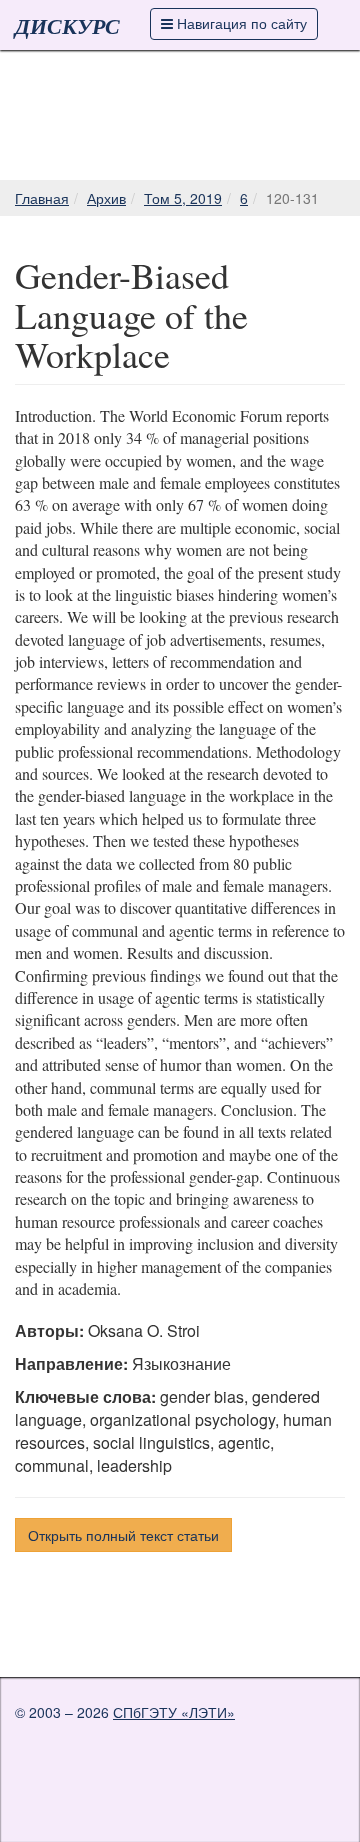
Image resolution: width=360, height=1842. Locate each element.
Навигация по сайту (240, 23)
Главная (42, 198)
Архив (106, 198)
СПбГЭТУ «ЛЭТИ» (174, 1712)
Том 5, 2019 (183, 198)
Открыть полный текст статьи (123, 1535)
